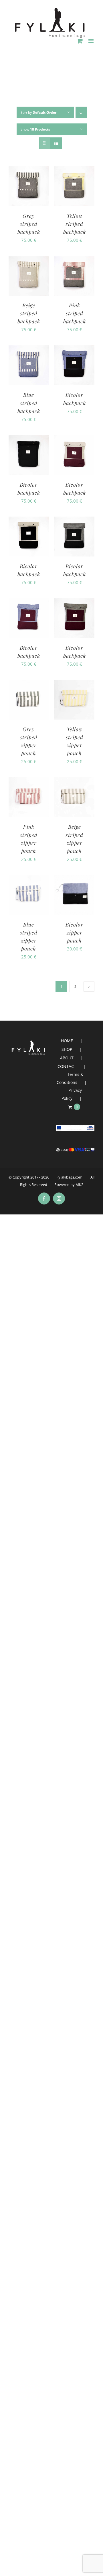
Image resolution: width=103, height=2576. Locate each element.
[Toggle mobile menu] (91, 41)
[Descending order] (81, 112)
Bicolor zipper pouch (74, 933)
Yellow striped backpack (75, 224)
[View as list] (56, 143)
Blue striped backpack (29, 403)
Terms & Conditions (70, 1078)
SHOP (67, 1049)
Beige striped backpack (29, 313)
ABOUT (67, 1058)
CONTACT (67, 1066)
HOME (67, 1041)
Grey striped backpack (29, 224)
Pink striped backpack (75, 313)
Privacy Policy (72, 1094)
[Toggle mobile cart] (80, 41)
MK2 (79, 1185)
